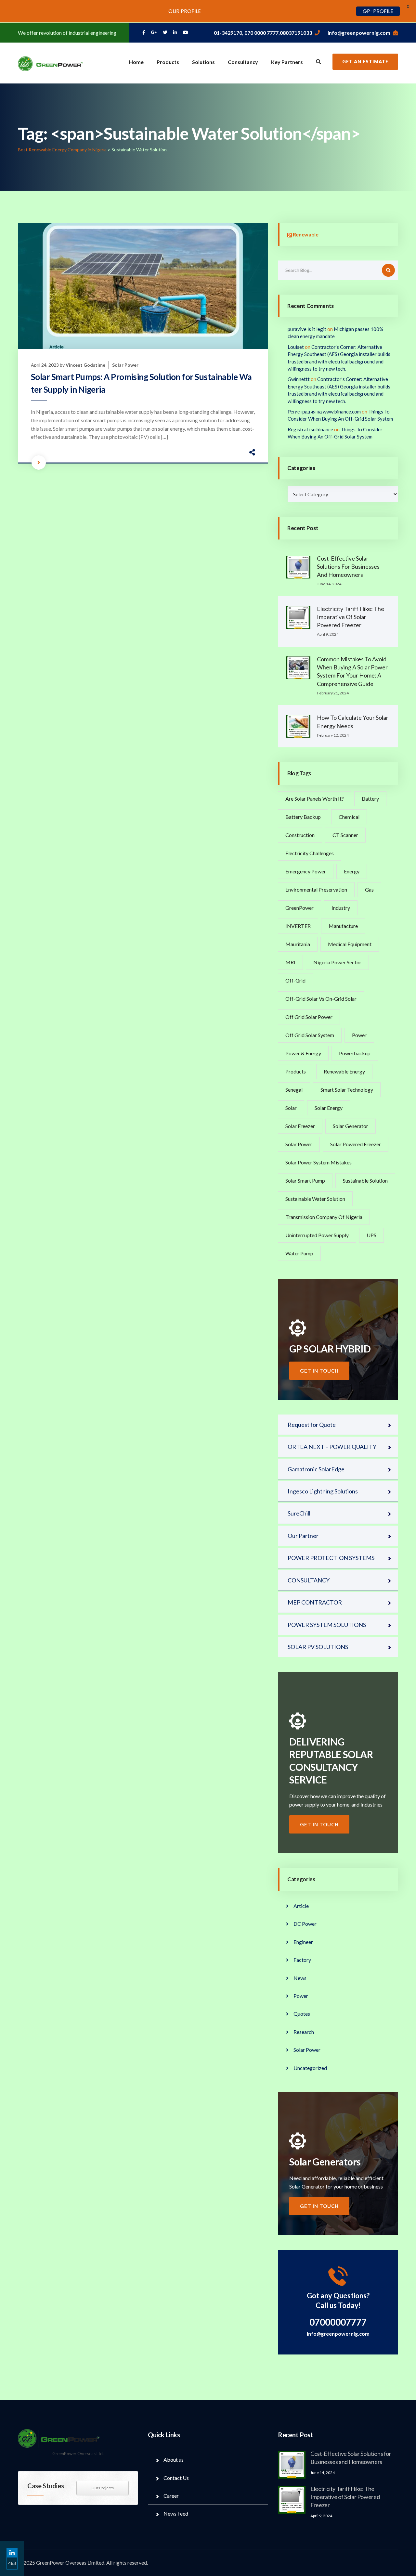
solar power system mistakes (318, 1162)
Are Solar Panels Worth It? (315, 799)
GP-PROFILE (378, 11)
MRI (290, 962)
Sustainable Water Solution (315, 1199)
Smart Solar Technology (347, 1090)
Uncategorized (310, 2068)
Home (136, 62)
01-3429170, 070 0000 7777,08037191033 (263, 33)
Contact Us (176, 2478)
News (300, 1978)
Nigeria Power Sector (337, 962)
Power (359, 1035)
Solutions (203, 62)
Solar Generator (351, 1126)
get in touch (319, 1371)
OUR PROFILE (185, 11)
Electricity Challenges (310, 853)
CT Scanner (345, 835)
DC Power (305, 1924)
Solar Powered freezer (356, 1144)
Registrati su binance (310, 429)
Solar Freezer (300, 1126)
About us (174, 2460)
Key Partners (287, 62)
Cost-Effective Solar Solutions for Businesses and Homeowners (348, 566)
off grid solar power (309, 1017)
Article (301, 1906)
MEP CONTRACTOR (315, 1602)
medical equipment (350, 944)
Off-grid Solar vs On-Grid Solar (321, 999)
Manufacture (343, 926)
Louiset (296, 347)
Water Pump (299, 1253)
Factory (302, 1960)
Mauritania (298, 944)
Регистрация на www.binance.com (324, 412)
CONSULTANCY (309, 1580)
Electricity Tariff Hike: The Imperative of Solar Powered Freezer (351, 617)
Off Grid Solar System (310, 1035)
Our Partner (303, 1536)
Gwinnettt (299, 379)
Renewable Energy (344, 1071)
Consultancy (243, 62)
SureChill (299, 1513)
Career (171, 2496)
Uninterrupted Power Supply (317, 1235)
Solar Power (125, 365)
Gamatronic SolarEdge (316, 1469)
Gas (369, 889)
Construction (300, 835)
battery (370, 799)
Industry (341, 908)
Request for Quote (312, 1425)
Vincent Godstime (85, 365)
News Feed (176, 2513)
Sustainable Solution (365, 1180)
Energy (352, 871)
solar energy (329, 1108)
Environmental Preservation (316, 889)
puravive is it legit (307, 329)
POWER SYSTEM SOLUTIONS (327, 1625)
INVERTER (298, 926)
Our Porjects (103, 2488)
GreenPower (299, 908)
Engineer (303, 1942)
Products (168, 62)
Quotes (302, 2014)
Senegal (294, 1090)
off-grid (295, 980)
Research (304, 2032)
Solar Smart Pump (305, 1180)
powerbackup (355, 1053)
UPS (371, 1235)
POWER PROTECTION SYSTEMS (331, 1558)
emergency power (306, 871)
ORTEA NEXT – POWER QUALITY (332, 1447)
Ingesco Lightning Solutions (323, 1491)
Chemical (349, 817)
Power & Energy (303, 1053)
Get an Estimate (365, 62)
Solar (291, 1108)
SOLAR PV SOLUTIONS (318, 1647)
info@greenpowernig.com (359, 33)
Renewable (306, 234)
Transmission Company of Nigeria (324, 1217)
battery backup (303, 817)
